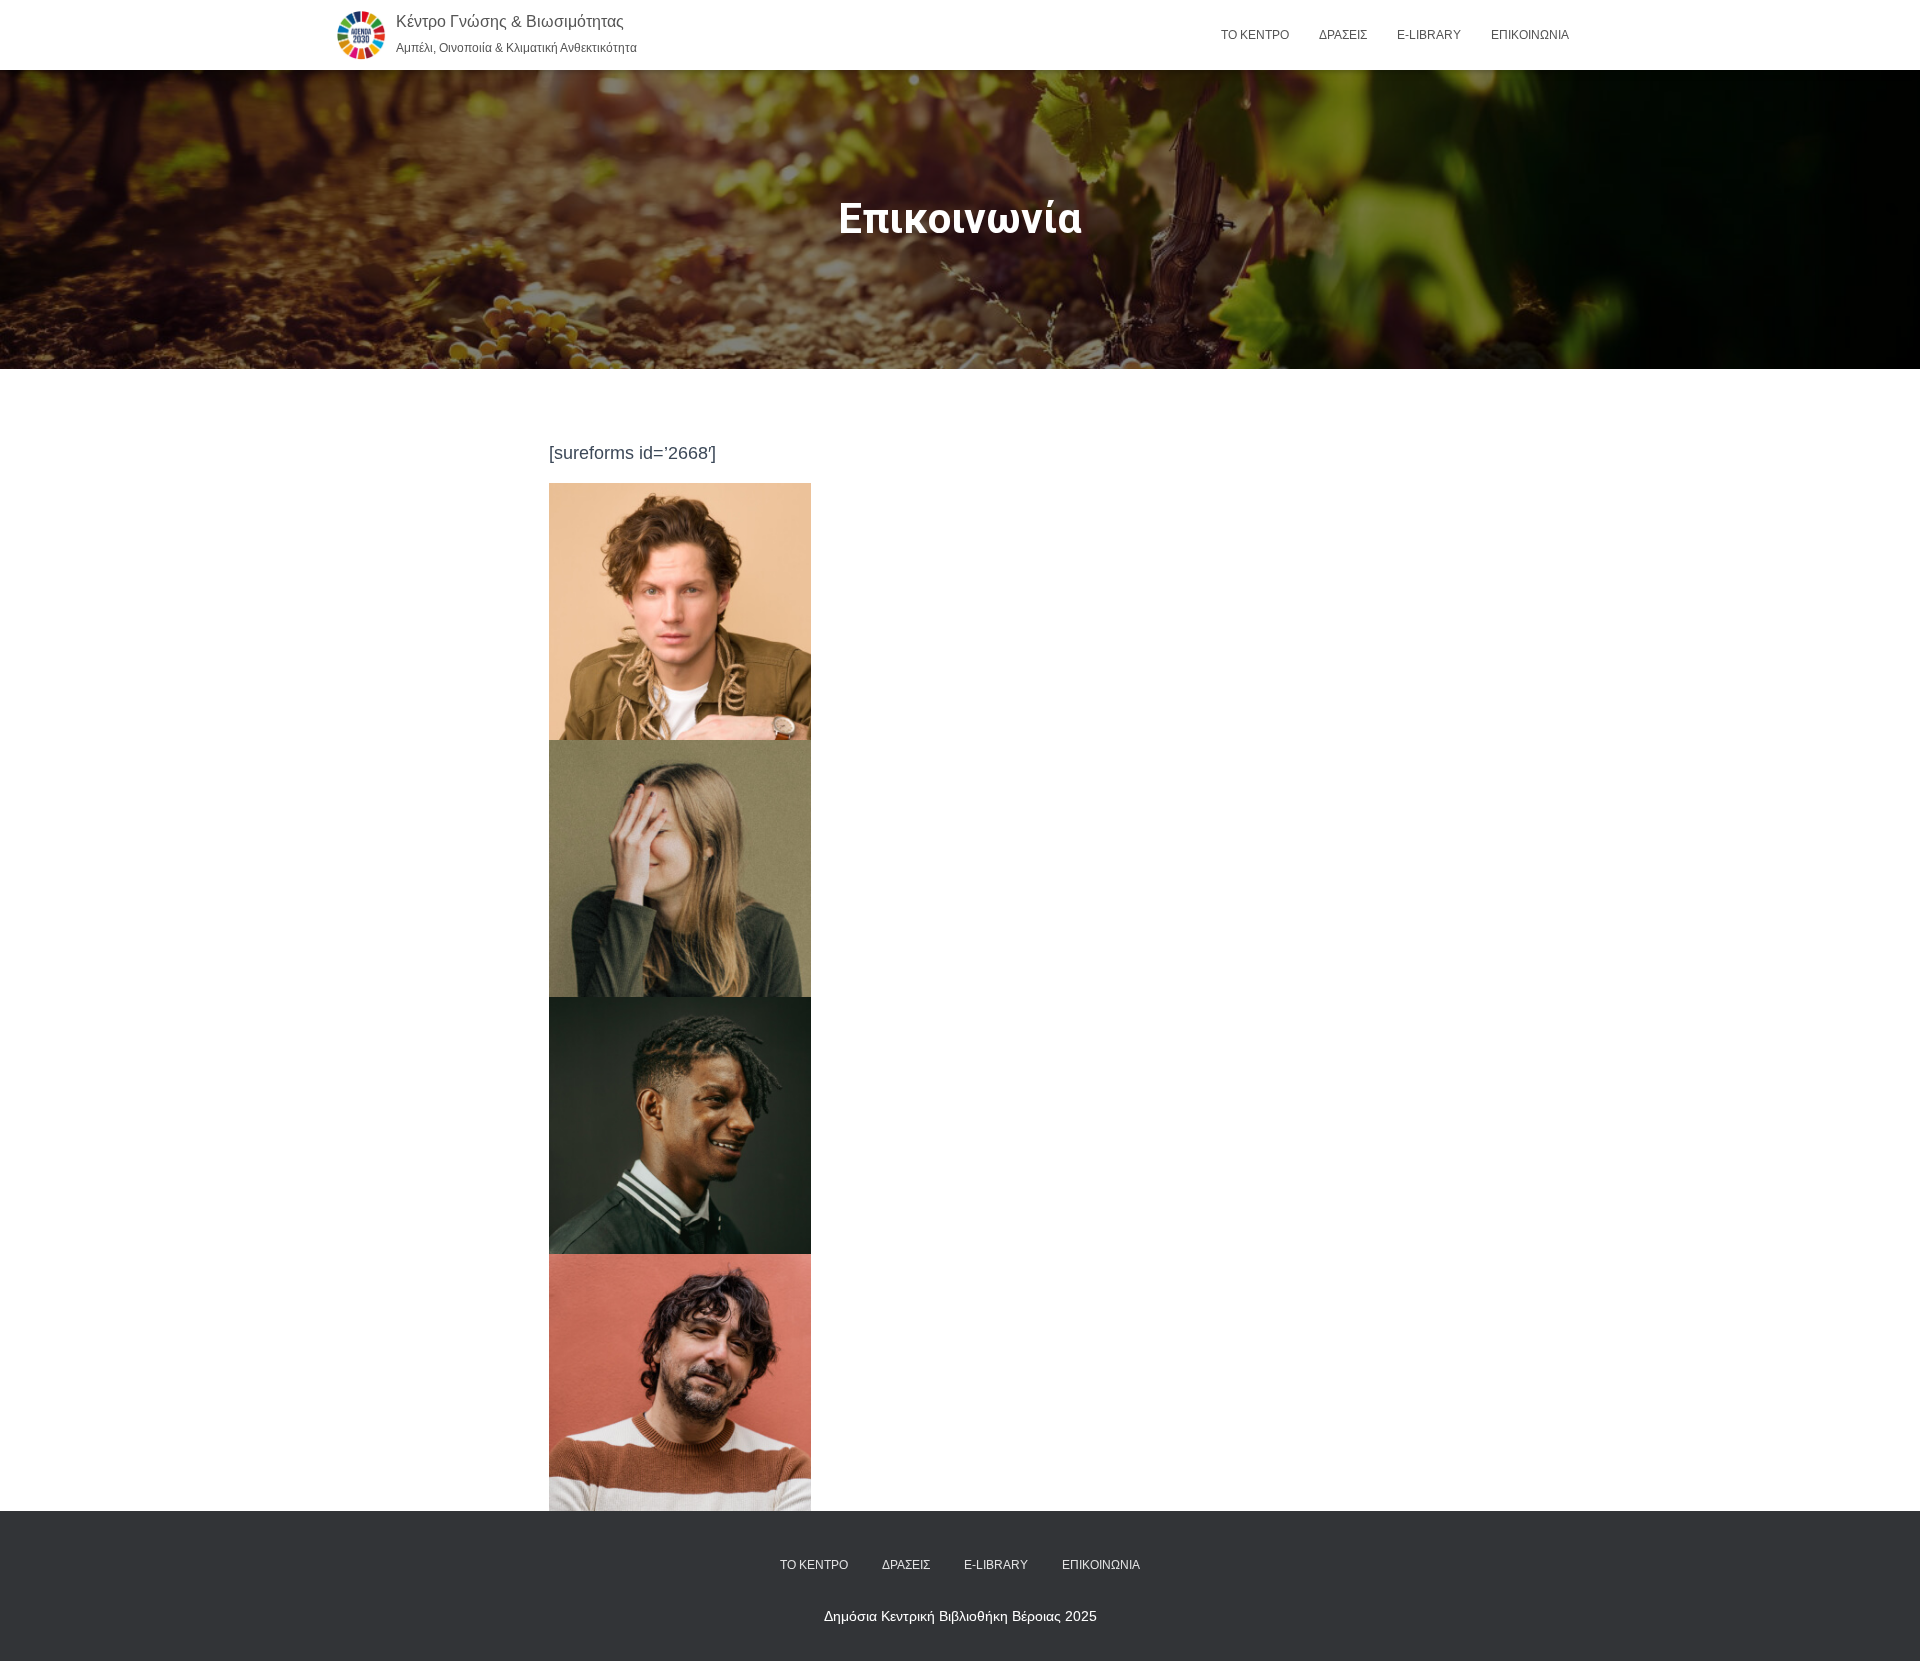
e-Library (1429, 35)
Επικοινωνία (1530, 35)
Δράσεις (1343, 35)
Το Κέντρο (1255, 35)
